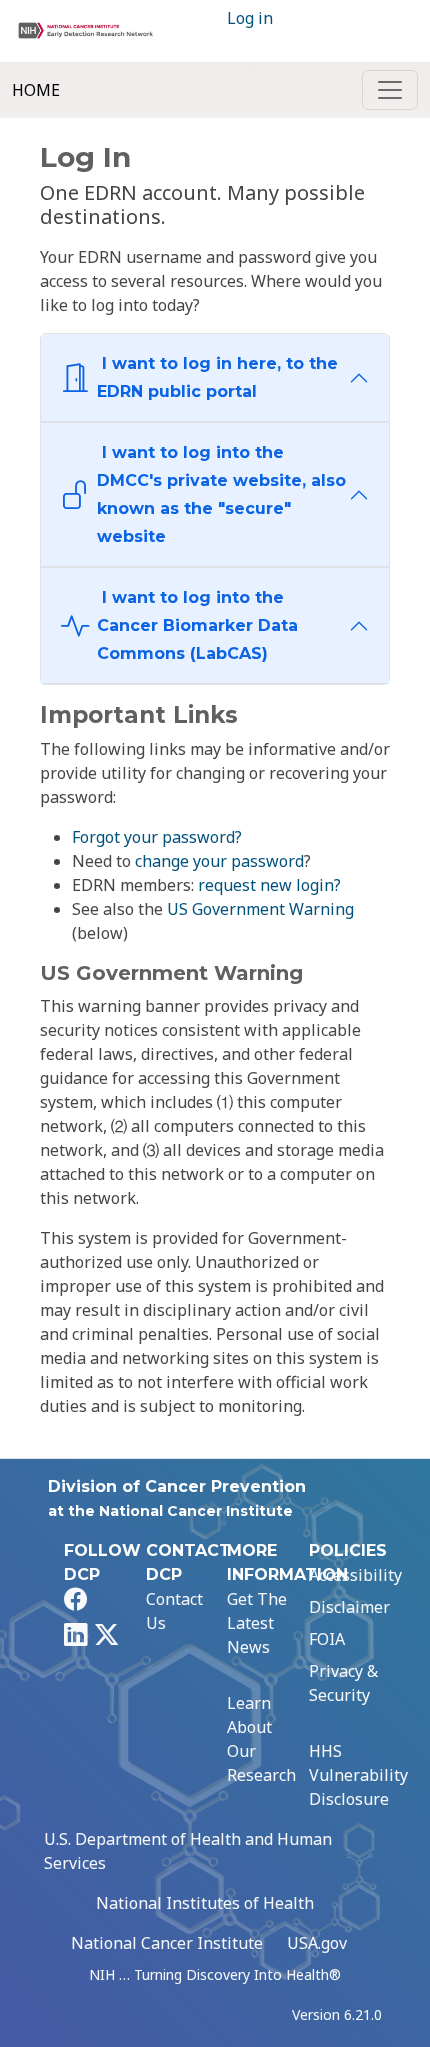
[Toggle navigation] (390, 90)
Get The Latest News (257, 1623)
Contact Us (174, 1611)
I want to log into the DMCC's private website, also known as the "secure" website (221, 494)
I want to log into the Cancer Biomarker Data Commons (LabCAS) (197, 625)
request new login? (269, 885)
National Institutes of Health (205, 1903)
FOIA (327, 1639)
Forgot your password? (157, 837)
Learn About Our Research (261, 1739)
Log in (250, 18)
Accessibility (355, 1575)
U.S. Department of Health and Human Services (188, 1851)
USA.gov (317, 1943)
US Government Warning (260, 909)
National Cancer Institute (167, 1943)
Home (36, 90)
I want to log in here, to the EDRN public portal (217, 377)
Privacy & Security (343, 1683)
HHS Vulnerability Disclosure (358, 1775)
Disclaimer (349, 1607)
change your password (219, 861)
